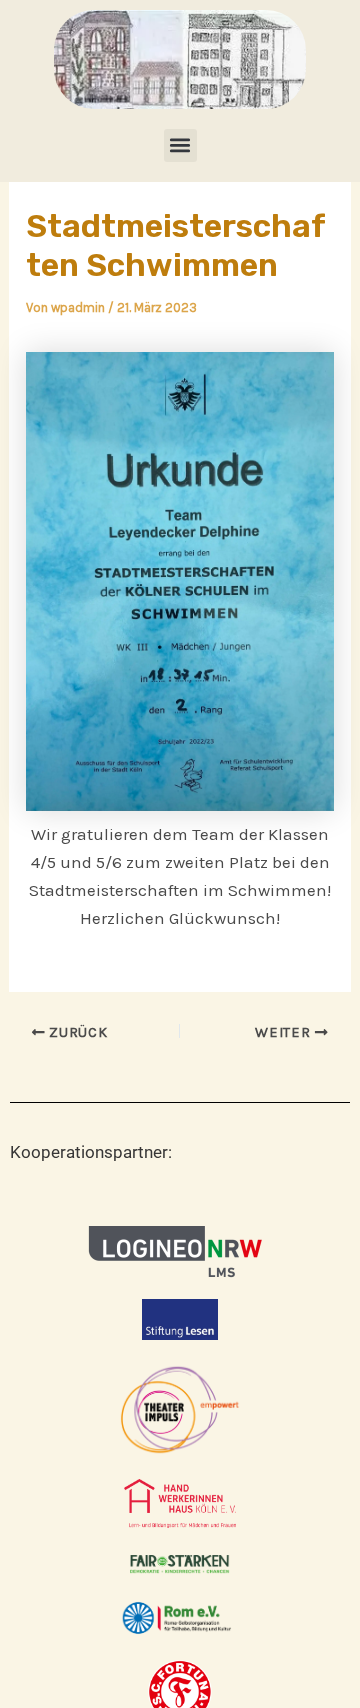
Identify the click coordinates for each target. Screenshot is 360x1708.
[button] (180, 145)
